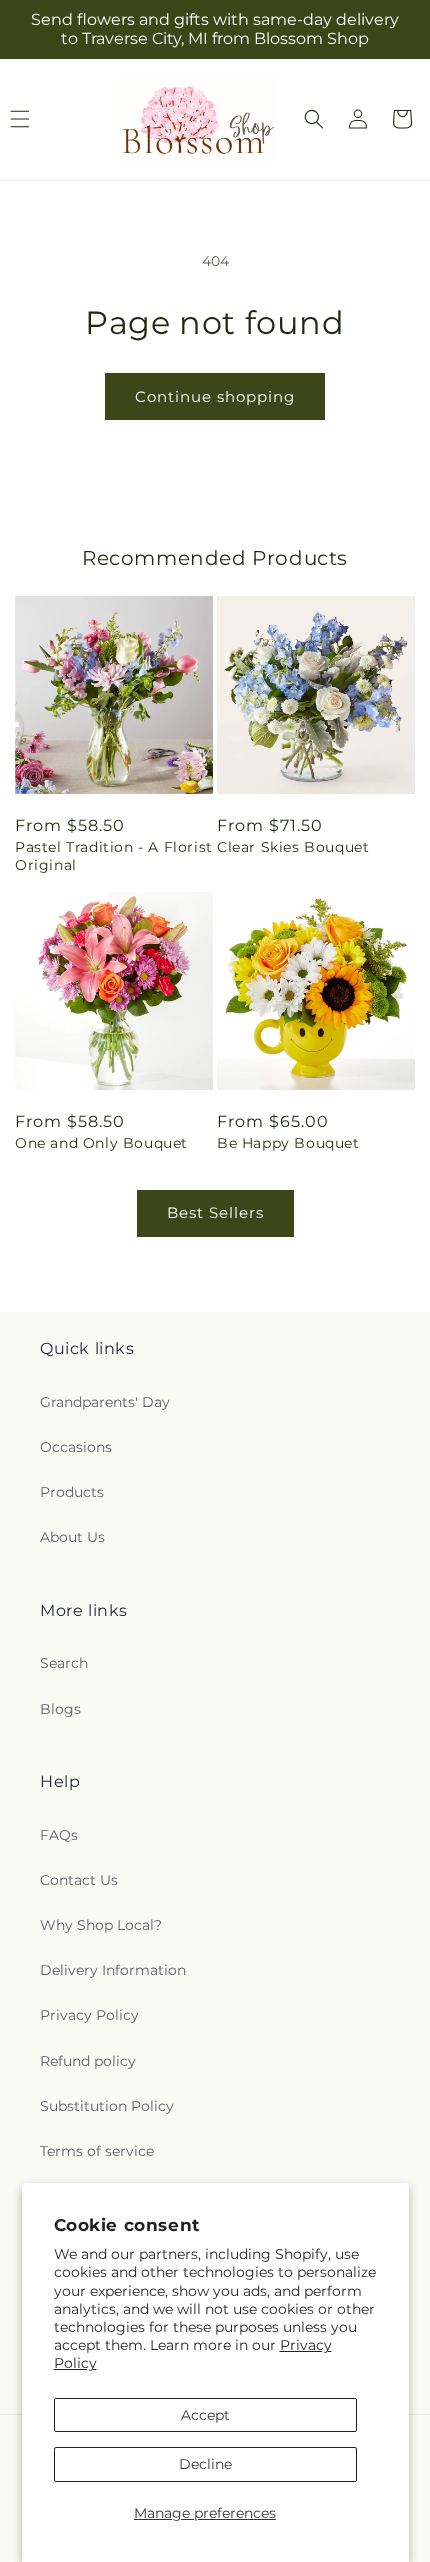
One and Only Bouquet (101, 1143)
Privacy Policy (89, 2015)
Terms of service (97, 2151)
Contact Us (79, 1880)
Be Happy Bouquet (288, 1143)
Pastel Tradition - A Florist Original (114, 856)
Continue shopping (215, 396)
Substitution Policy (107, 2106)
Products (72, 1492)
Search (64, 1663)
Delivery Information (113, 1970)
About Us (72, 1537)
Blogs (60, 1709)
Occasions (76, 1447)
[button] (314, 119)
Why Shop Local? (101, 1925)
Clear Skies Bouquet (293, 847)
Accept (205, 2415)
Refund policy (88, 2061)
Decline (205, 2464)
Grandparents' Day (105, 1402)
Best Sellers (215, 1212)
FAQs (59, 1835)
